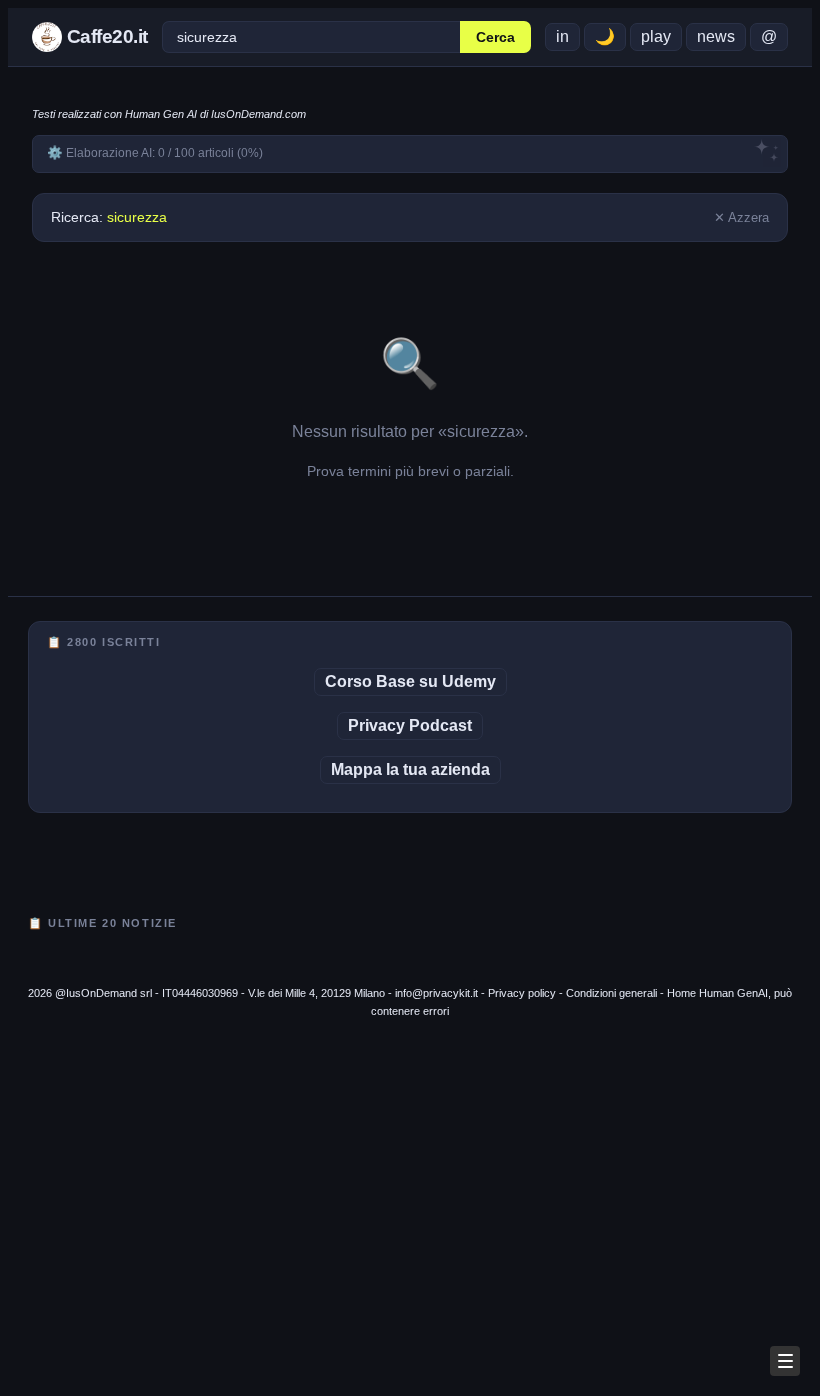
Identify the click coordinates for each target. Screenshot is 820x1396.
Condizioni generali (611, 993)
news (716, 36)
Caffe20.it (105, 36)
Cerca (495, 37)
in (562, 36)
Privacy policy (522, 993)
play (656, 36)
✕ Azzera (741, 217)
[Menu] (785, 1361)
